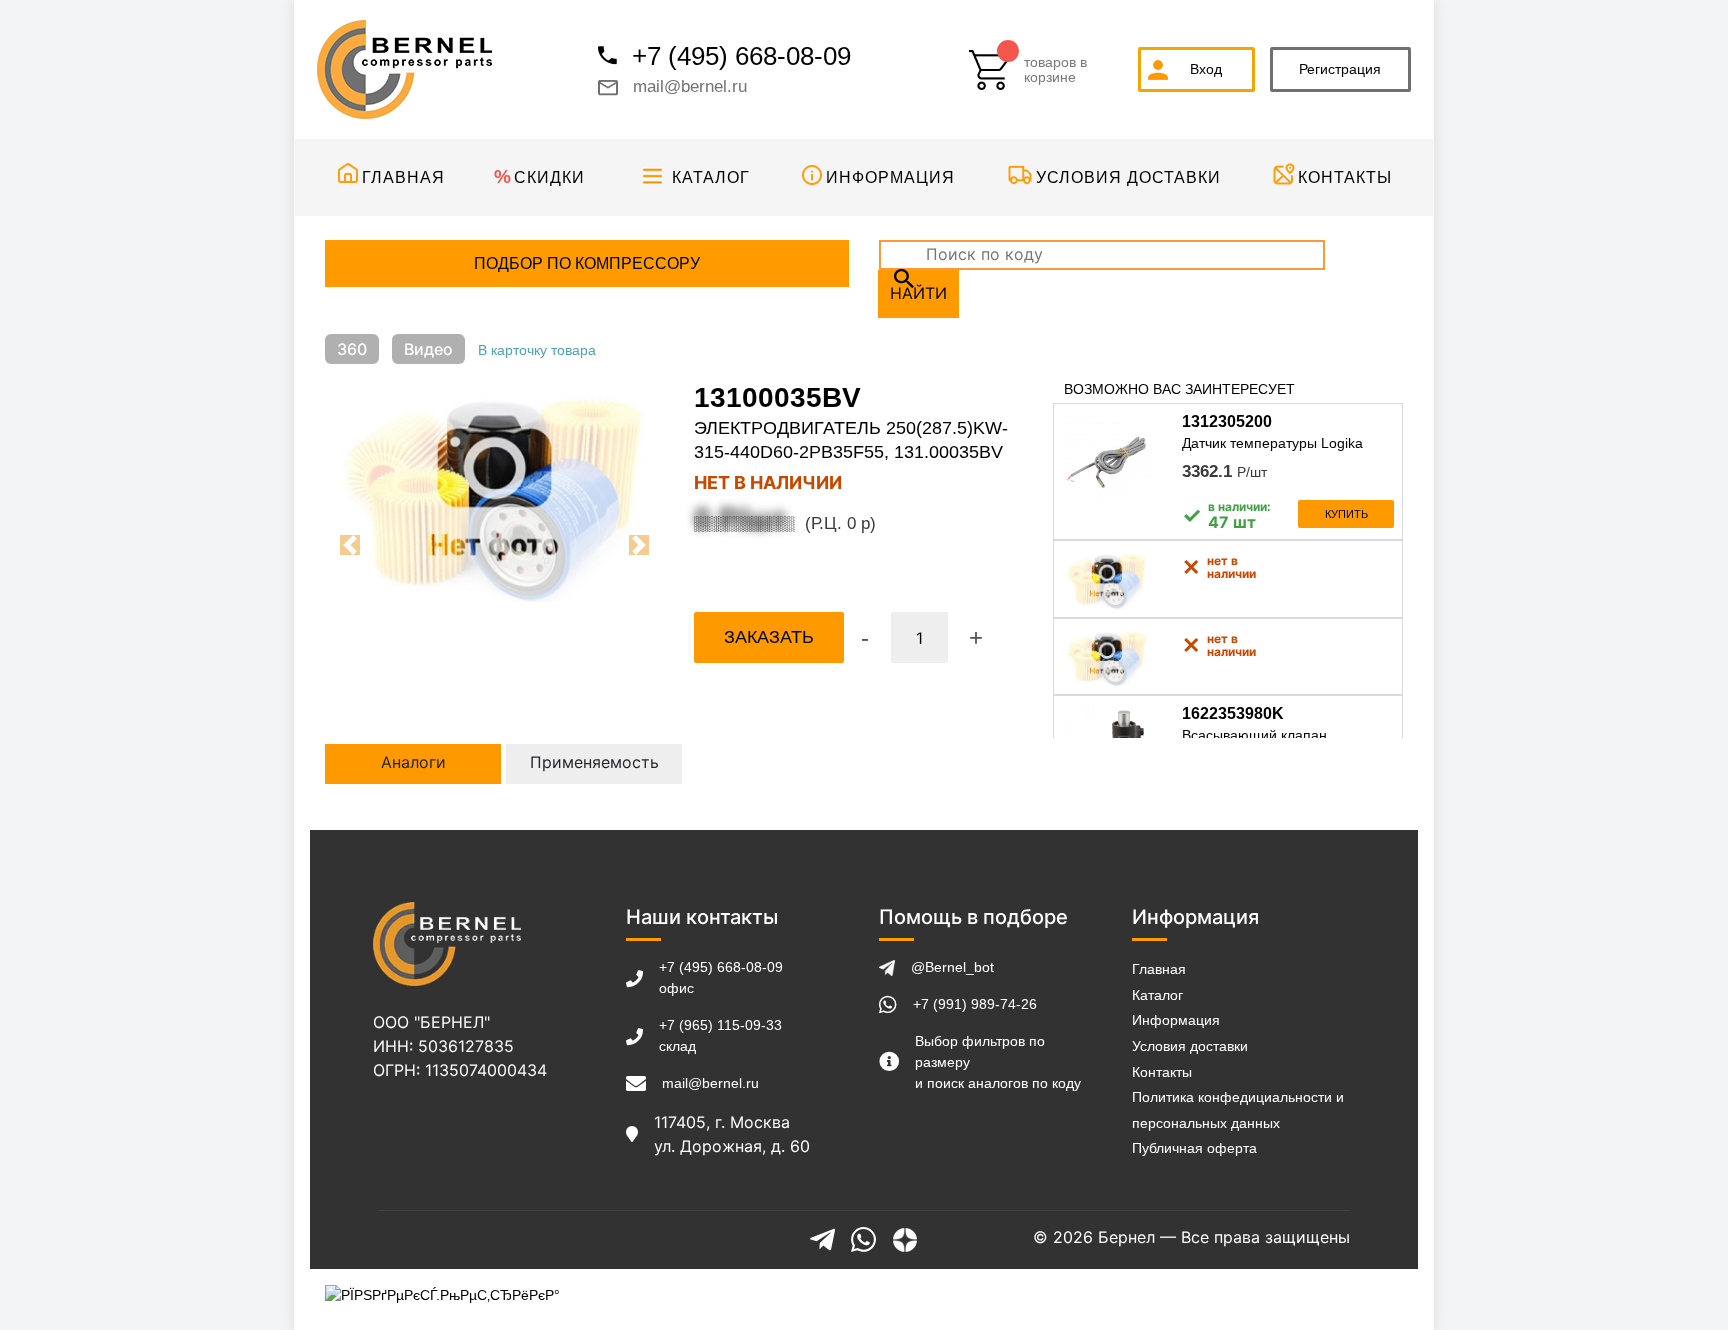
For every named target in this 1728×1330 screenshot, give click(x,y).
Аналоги (413, 762)
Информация (890, 177)
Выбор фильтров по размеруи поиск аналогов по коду (998, 1062)
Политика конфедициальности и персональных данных (1238, 1110)
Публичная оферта (1194, 1148)
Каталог (711, 177)
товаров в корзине (1055, 70)
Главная (403, 177)
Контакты (1345, 177)
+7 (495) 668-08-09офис (721, 977)
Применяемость (594, 762)
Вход (1206, 69)
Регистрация (1340, 69)
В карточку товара (537, 350)
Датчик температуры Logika (1272, 443)
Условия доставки (1128, 177)
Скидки (549, 177)
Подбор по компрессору (587, 263)
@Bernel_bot (952, 967)
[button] (350, 545)
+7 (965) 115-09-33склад (720, 1035)
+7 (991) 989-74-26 (975, 1004)
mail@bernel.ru (690, 86)
